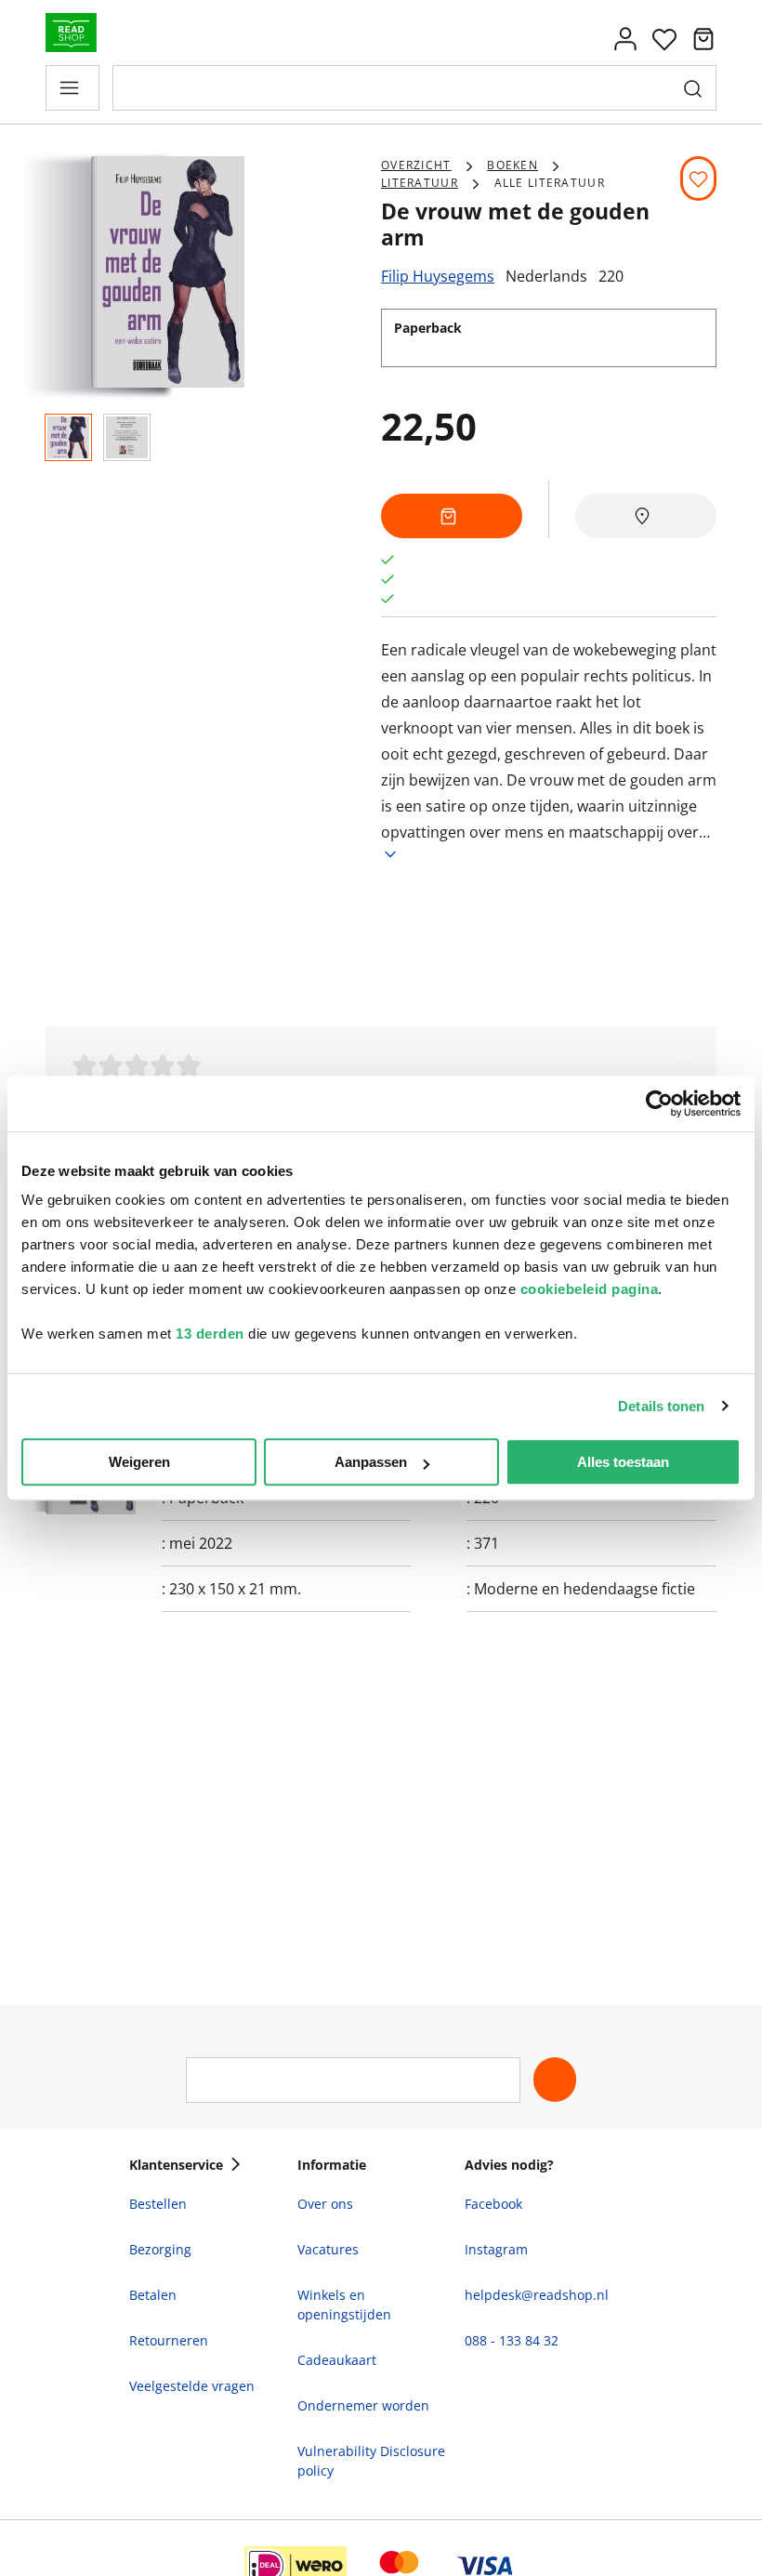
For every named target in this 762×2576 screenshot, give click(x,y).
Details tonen (661, 1406)
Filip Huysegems (438, 276)
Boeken (512, 165)
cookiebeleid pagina (590, 1289)
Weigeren (139, 1462)
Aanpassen (371, 1462)
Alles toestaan (623, 1462)
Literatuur (420, 183)
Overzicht (416, 165)
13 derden (210, 1334)
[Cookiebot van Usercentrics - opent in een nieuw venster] (659, 1103)
